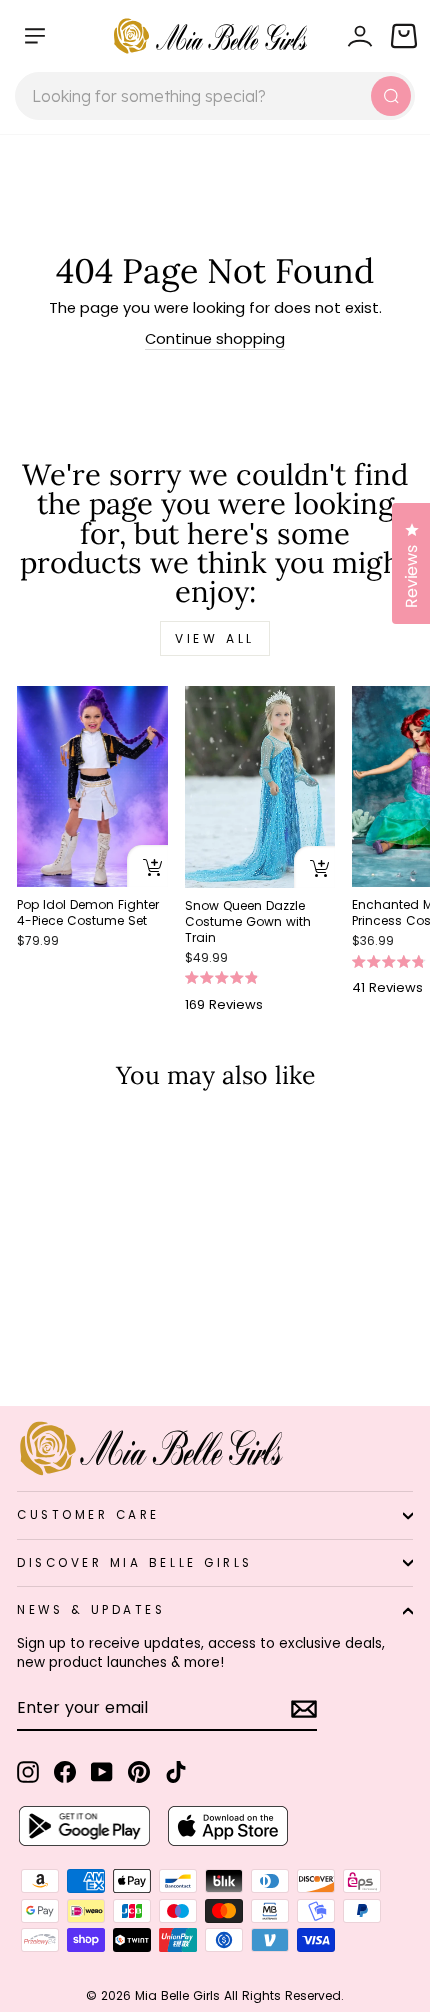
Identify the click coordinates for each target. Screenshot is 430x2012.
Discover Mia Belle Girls (135, 1563)
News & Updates (91, 1610)
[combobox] (215, 96)
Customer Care (88, 1515)
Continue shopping (215, 339)
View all (215, 638)
